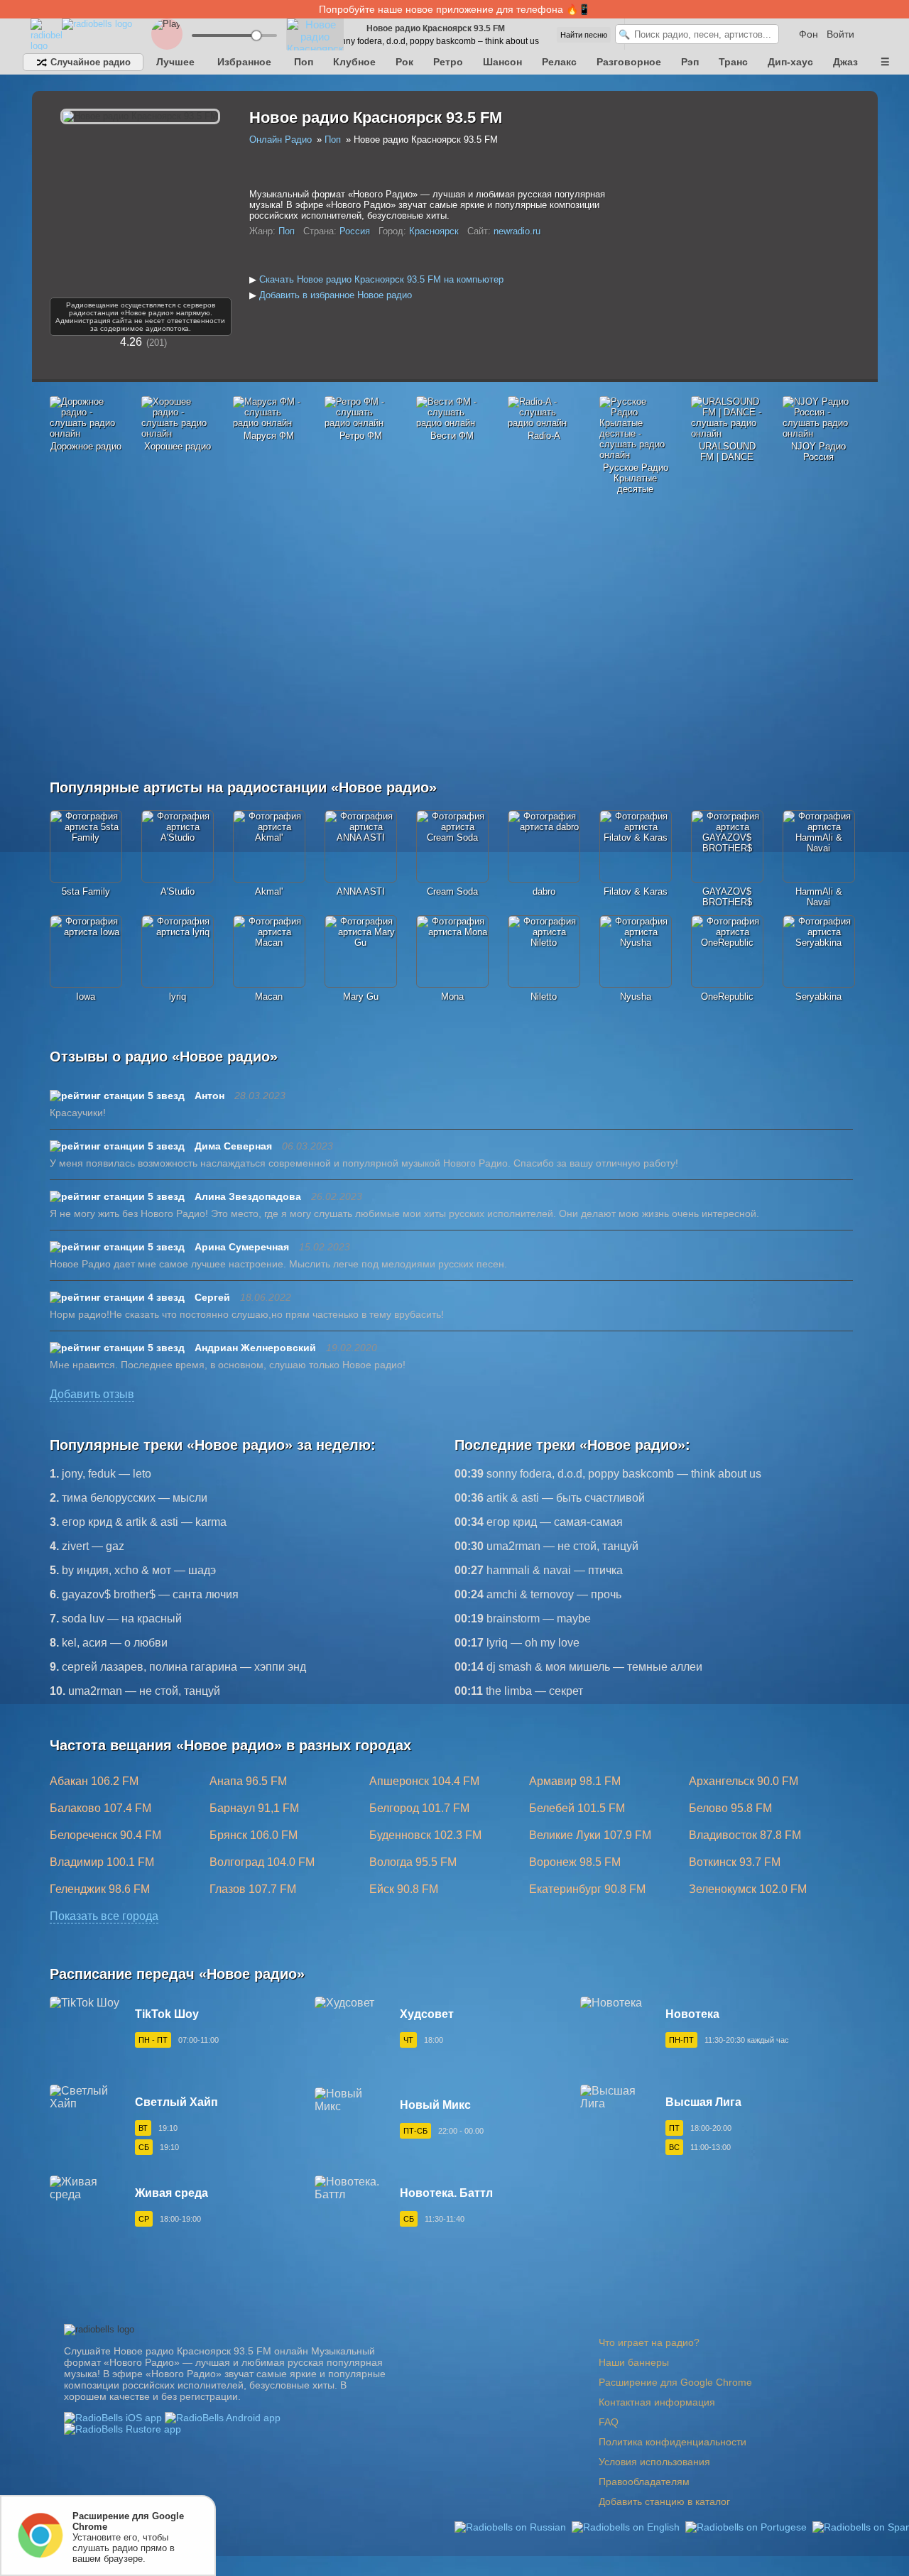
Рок (404, 62)
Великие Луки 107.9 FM (590, 1835)
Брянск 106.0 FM (254, 1835)
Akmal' (269, 891)
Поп (304, 62)
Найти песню (584, 35)
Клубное (354, 62)
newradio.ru (517, 231)
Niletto (544, 997)
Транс (733, 62)
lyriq (178, 997)
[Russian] (512, 2526)
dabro (544, 891)
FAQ (609, 2422)
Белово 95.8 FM (730, 1808)
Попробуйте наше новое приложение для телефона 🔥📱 (454, 9)
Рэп (690, 62)
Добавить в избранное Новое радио (336, 295)
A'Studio (178, 891)
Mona (452, 997)
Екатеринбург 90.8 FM (587, 1889)
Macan (269, 997)
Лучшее (175, 62)
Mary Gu (361, 997)
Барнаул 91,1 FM (254, 1808)
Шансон (502, 62)
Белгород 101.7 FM (419, 1808)
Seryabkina (818, 997)
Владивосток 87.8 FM (745, 1835)
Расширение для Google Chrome (675, 2382)
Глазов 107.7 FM (253, 1889)
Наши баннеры (634, 2362)
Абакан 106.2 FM (94, 1781)
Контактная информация (657, 2402)
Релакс (559, 62)
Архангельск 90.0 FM (744, 1781)
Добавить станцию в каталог (664, 2501)
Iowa (86, 997)
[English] (627, 2526)
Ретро (448, 62)
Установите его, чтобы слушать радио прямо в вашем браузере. (128, 2537)
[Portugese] (747, 2526)
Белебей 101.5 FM (577, 1808)
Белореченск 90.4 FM (105, 1835)
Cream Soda (452, 891)
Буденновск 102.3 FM (425, 1835)
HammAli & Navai (819, 897)
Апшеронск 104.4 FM (424, 1781)
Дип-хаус (790, 62)
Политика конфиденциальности (673, 2442)
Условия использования (654, 2462)
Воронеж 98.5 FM (575, 1862)
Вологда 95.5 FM (413, 1862)
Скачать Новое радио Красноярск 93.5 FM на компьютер (381, 279)
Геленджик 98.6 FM (100, 1889)
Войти (840, 34)
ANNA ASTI (361, 891)
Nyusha (636, 997)
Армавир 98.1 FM (575, 1781)
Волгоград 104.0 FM (262, 1862)
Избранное (244, 62)
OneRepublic (727, 997)
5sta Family (86, 891)
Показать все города (104, 1916)
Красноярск (434, 231)
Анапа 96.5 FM (248, 1781)
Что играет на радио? (649, 2342)
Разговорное (629, 62)
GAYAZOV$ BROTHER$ (727, 897)
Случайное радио (89, 62)
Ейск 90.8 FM (404, 1889)
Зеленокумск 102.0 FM (748, 1889)
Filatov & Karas (636, 891)
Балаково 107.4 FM (100, 1808)
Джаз (845, 62)
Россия (355, 231)
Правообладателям (644, 2482)
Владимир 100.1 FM (102, 1862)
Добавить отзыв (92, 1394)
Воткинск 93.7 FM (735, 1862)
